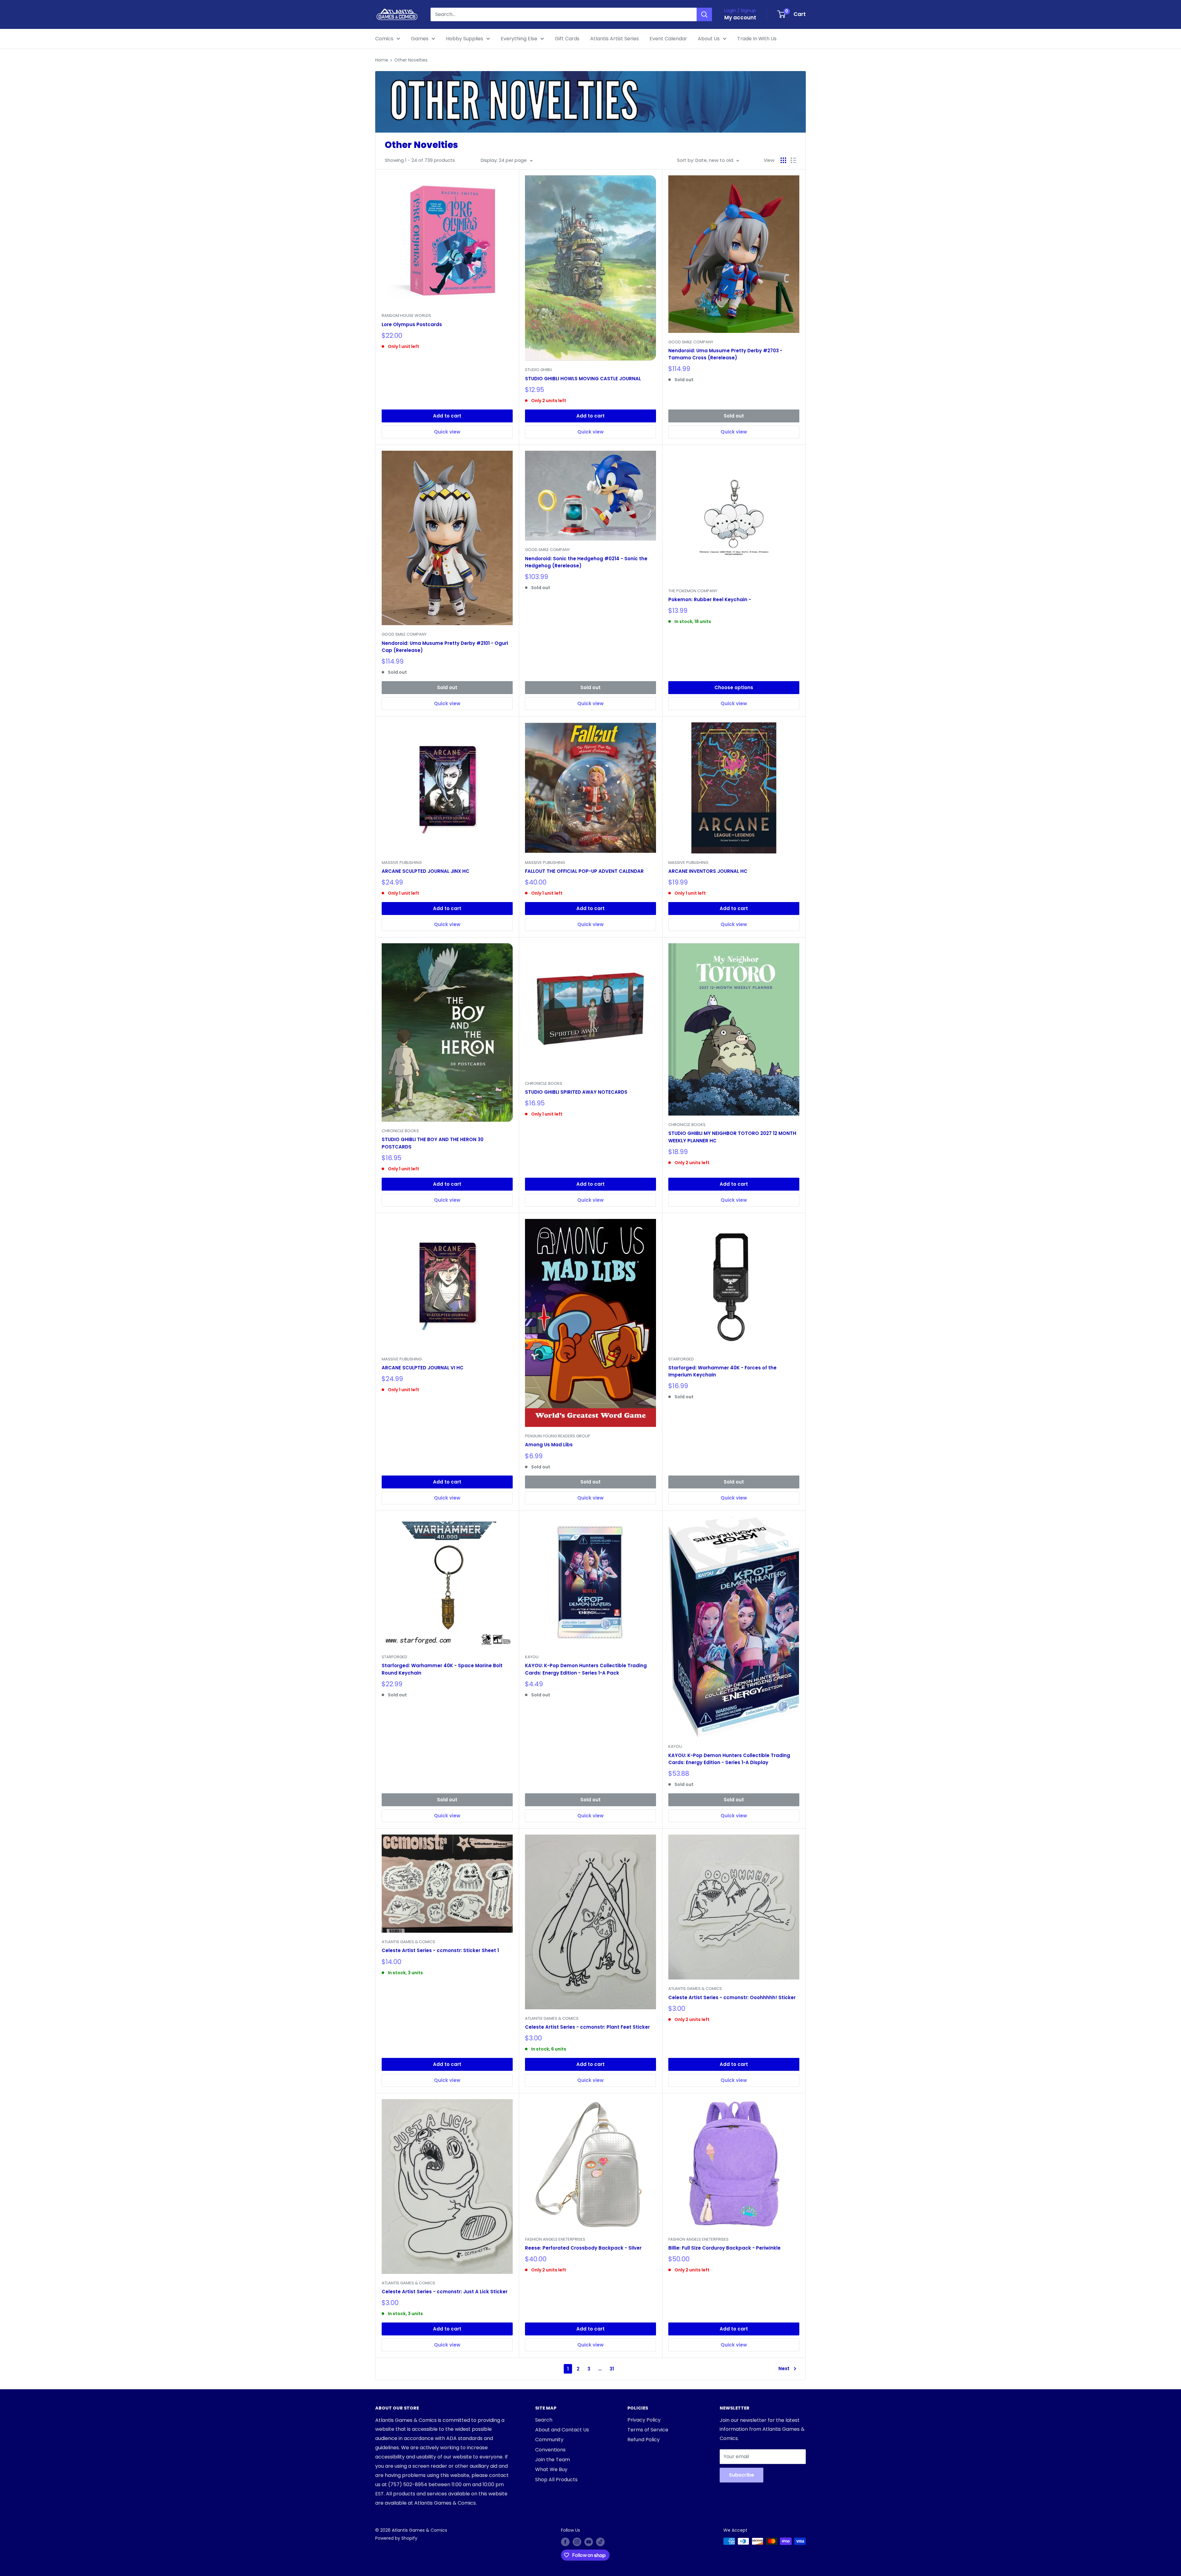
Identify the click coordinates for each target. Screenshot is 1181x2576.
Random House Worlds (406, 316)
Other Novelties (411, 60)
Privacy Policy (644, 2420)
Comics (384, 39)
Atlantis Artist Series (614, 39)
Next (784, 2368)
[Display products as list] (793, 160)
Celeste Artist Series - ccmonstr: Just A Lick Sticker (445, 2292)
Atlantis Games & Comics (408, 1942)
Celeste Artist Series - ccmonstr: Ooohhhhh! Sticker (732, 1997)
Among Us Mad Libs (549, 1445)
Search (544, 2420)
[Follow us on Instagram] (577, 2542)
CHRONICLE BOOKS (400, 1131)
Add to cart (447, 416)
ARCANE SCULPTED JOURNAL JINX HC (425, 871)
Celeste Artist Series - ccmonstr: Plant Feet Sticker (587, 2027)
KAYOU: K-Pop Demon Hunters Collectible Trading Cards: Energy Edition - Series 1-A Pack (586, 1669)
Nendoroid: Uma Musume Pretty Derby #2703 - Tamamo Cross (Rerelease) (725, 354)
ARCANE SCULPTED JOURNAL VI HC (423, 1368)
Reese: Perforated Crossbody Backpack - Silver (583, 2248)
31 (612, 2369)
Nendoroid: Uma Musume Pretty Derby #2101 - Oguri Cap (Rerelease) (445, 647)
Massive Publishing (402, 863)
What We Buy (551, 2469)
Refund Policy (644, 2440)
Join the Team (553, 2460)
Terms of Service (648, 2430)
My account (740, 18)
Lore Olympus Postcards (412, 324)
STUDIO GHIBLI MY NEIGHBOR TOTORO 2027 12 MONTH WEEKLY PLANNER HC (732, 1137)
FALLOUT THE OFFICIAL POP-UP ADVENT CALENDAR (584, 871)
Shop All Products (556, 2480)
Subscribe (742, 2475)
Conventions (550, 2450)
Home (382, 60)
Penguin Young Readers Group (558, 1436)
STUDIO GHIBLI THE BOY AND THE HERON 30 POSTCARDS (433, 1143)
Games (420, 39)
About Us (709, 39)
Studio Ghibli (539, 370)
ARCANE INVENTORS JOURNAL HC (708, 871)
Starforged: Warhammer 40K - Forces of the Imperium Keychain (722, 1371)
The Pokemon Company (693, 591)
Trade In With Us (757, 39)
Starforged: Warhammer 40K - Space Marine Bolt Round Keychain (442, 1669)
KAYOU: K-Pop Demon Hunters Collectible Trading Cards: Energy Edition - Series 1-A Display (729, 1759)
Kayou (532, 1657)
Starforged (681, 1359)
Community (549, 2440)
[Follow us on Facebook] (565, 2542)
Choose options (734, 687)
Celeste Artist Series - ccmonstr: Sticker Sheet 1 (440, 1950)
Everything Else (519, 39)
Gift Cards (567, 39)
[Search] (704, 14)
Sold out (734, 416)
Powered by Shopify (396, 2538)
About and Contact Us (562, 2430)
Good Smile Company (691, 342)
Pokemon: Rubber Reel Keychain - (710, 599)
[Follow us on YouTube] (589, 2542)
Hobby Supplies (465, 39)
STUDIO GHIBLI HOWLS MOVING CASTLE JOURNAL (583, 379)
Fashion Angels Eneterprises (555, 2239)
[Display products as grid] (783, 160)
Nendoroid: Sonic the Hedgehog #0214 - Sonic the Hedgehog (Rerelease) (586, 562)
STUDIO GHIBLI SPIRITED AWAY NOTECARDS (576, 1092)
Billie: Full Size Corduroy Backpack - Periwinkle (724, 2248)
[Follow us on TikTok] (600, 2542)
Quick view (447, 432)
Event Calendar (668, 39)
